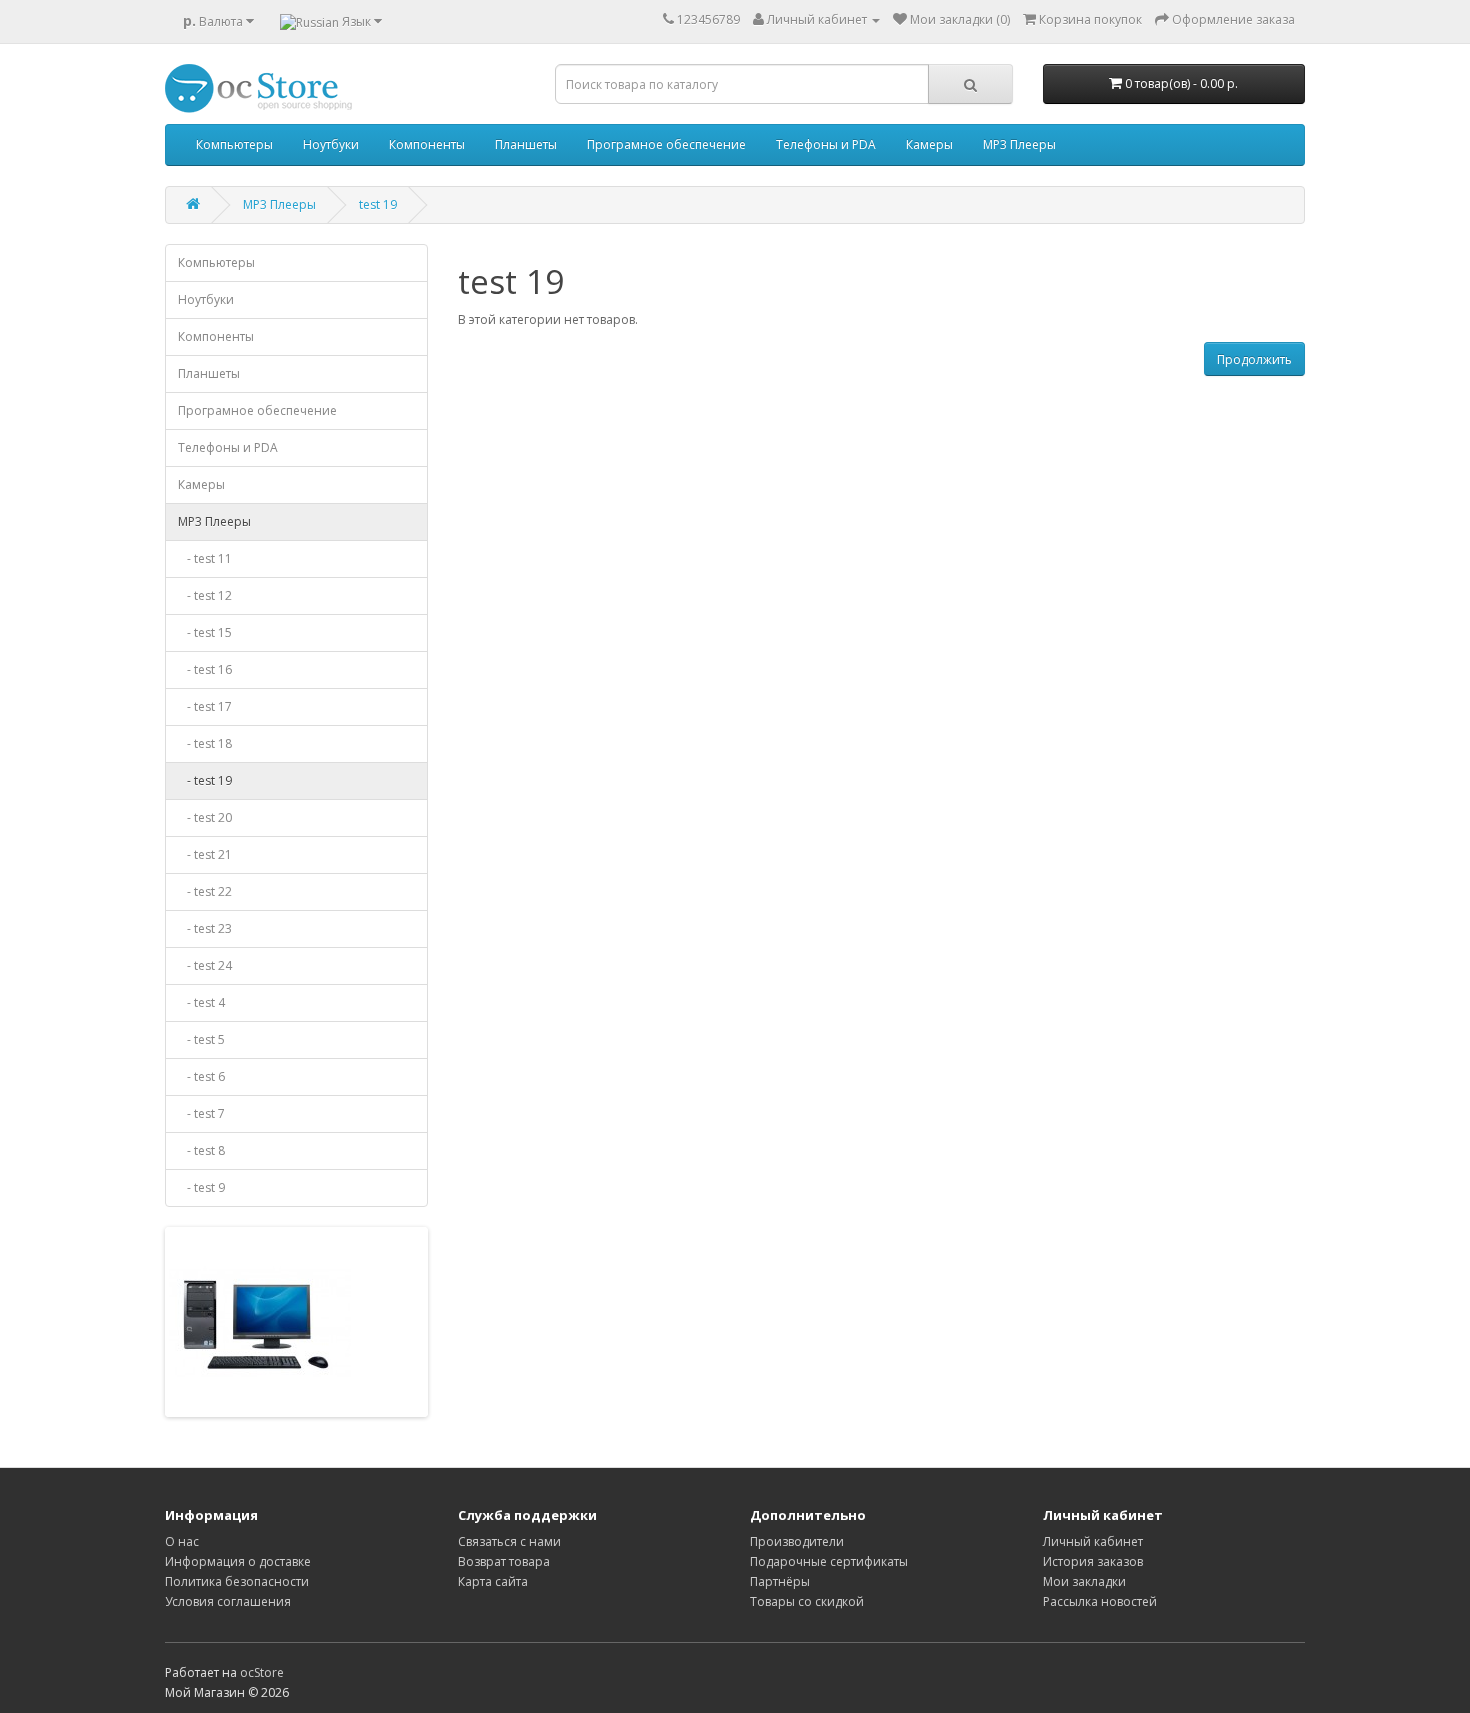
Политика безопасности (237, 1581)
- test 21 (205, 854)
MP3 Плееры (1019, 144)
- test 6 (201, 1076)
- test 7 (201, 1113)
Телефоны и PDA (826, 144)
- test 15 (205, 632)
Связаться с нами (509, 1541)
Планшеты (526, 144)
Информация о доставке (238, 1561)
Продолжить (1254, 359)
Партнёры (780, 1581)
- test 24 (205, 965)
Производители (797, 1541)
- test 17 (205, 706)
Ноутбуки (331, 144)
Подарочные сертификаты (829, 1561)
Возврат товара (504, 1561)
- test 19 (205, 780)
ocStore (262, 1672)
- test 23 (205, 928)
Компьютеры (234, 144)
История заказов (1093, 1561)
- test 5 (201, 1039)
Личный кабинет (1093, 1541)
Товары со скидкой (807, 1601)
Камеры (929, 144)
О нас (182, 1541)
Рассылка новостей (1100, 1601)
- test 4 (201, 1002)
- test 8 (201, 1150)
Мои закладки (1084, 1581)
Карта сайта (493, 1581)
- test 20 (205, 817)
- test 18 (205, 743)
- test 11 (205, 558)
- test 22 (205, 891)
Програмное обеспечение (666, 144)
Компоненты (427, 144)
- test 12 (205, 595)
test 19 (378, 204)
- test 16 (205, 669)
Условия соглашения (228, 1601)
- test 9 (201, 1187)
